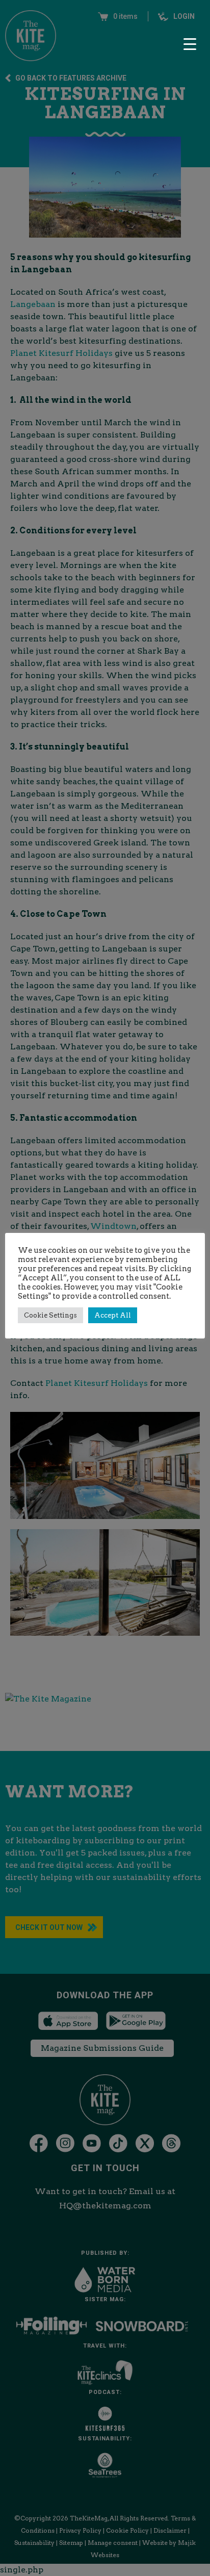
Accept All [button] (113, 1315)
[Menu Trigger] (190, 44)
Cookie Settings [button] (50, 1315)
